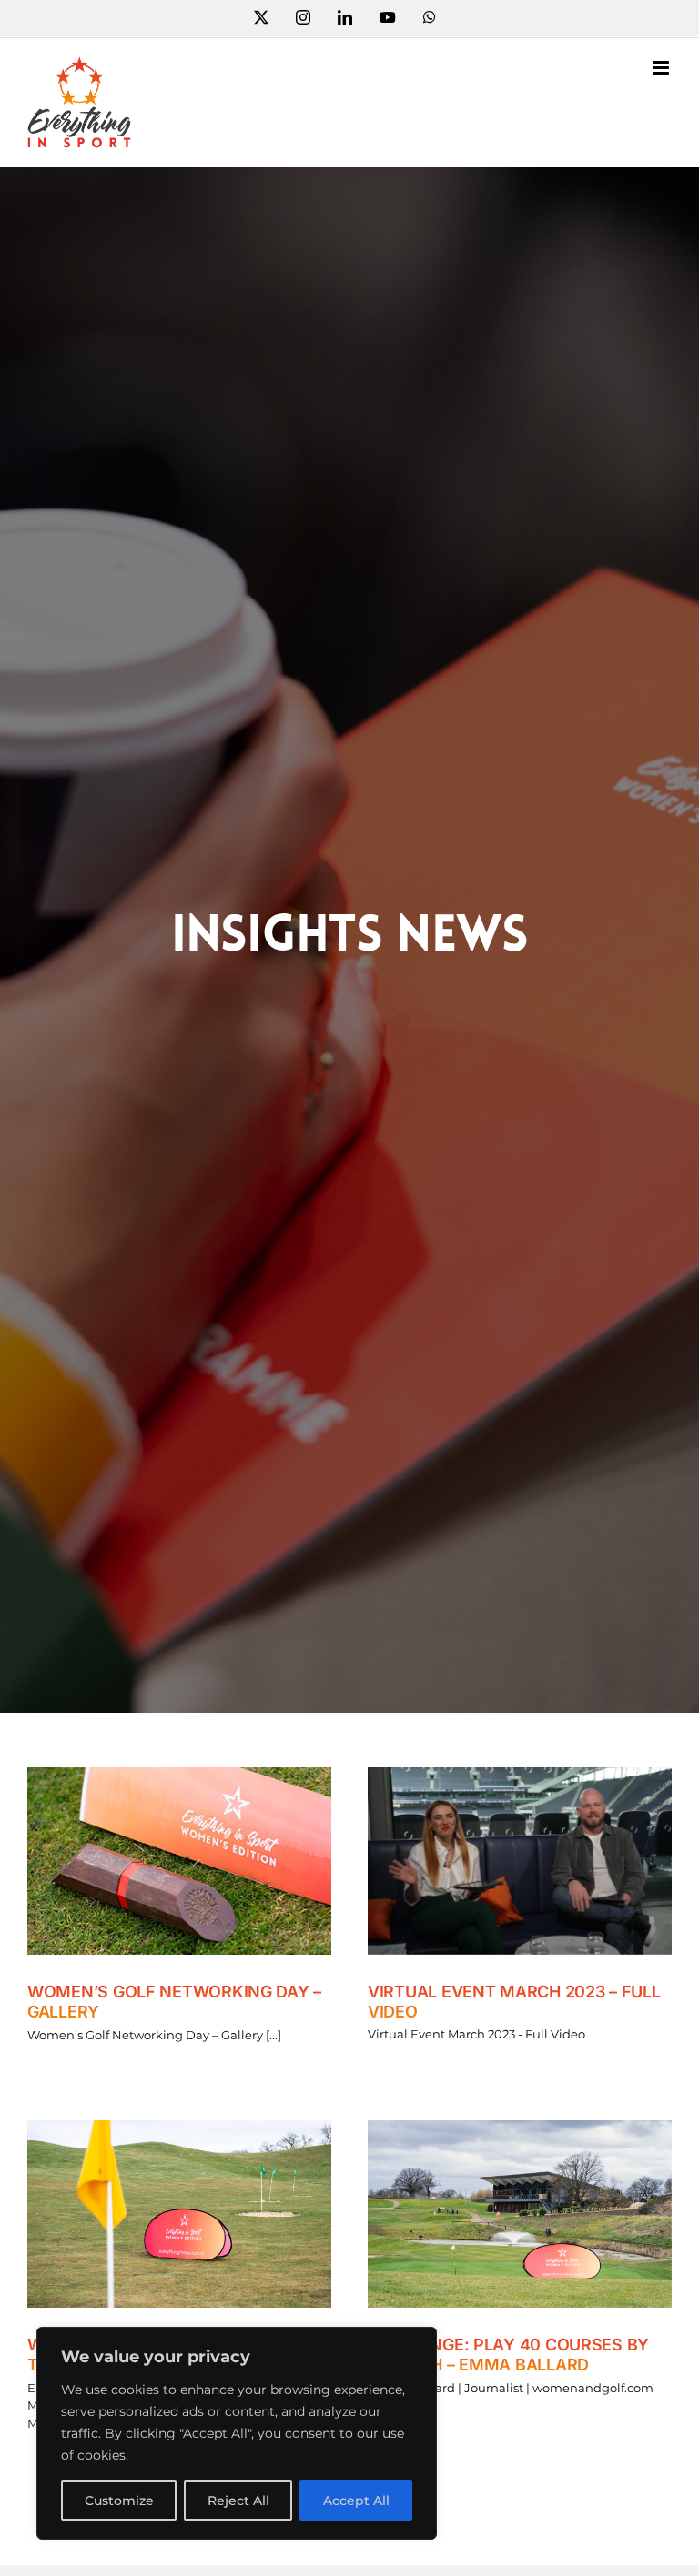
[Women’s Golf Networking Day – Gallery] (179, 1861)
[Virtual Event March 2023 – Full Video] (520, 1861)
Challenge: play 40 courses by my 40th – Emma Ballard (508, 2355)
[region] (237, 2433)
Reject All (238, 2501)
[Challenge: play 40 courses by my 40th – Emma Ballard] (520, 2214)
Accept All (356, 2501)
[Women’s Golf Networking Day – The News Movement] (179, 2214)
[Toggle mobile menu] (662, 68)
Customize (119, 2501)
